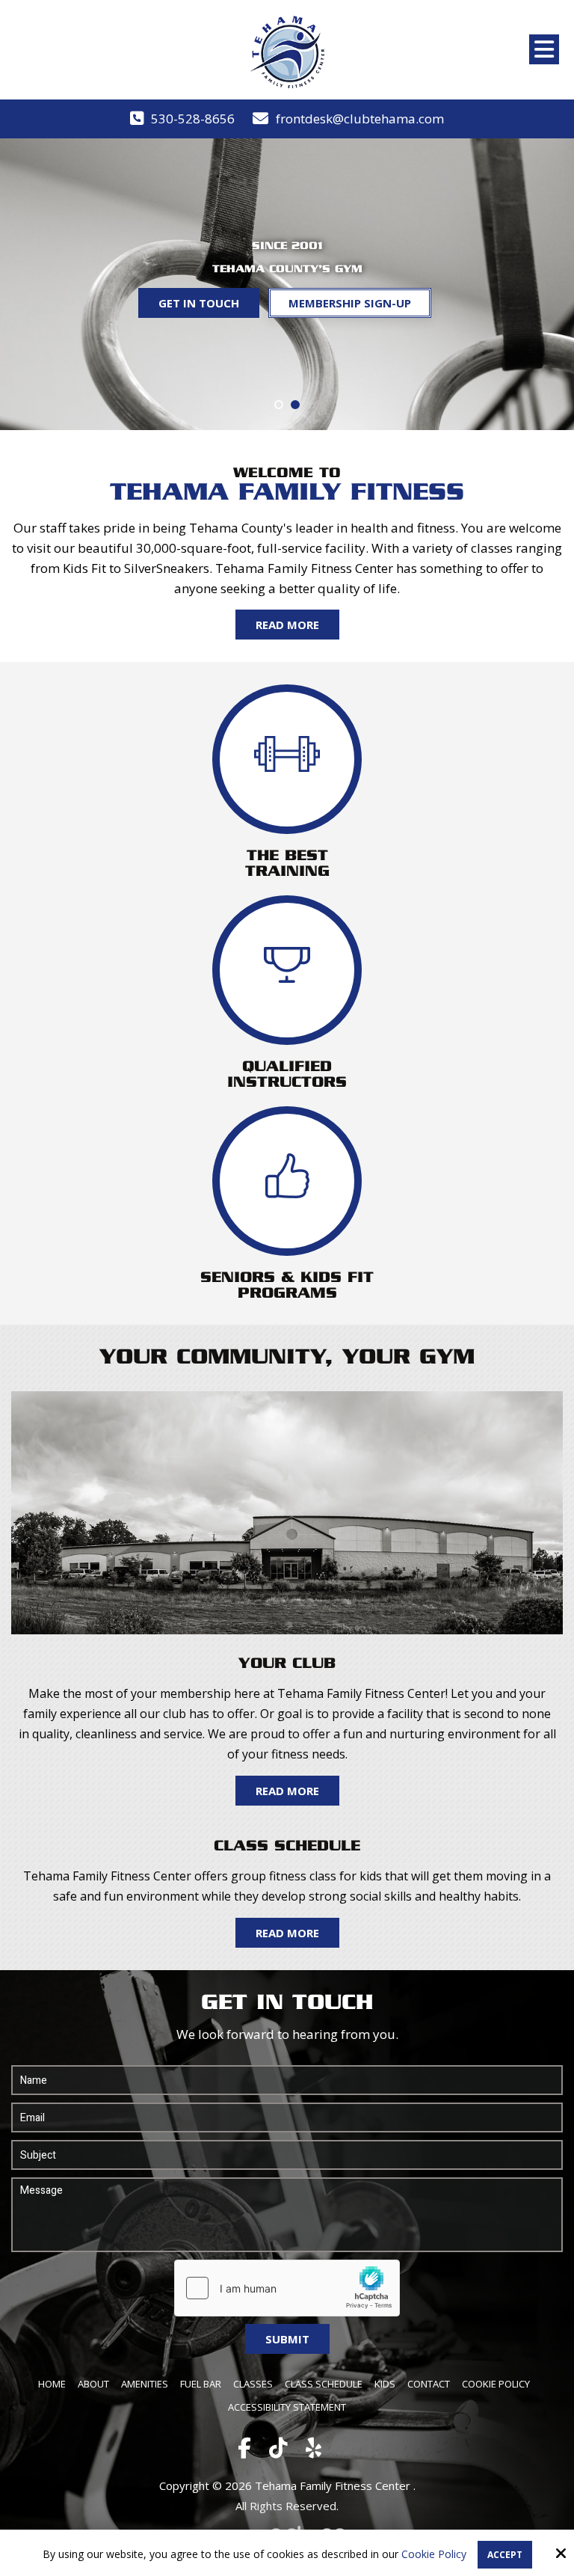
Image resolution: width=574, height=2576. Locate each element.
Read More (287, 625)
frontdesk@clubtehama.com (360, 119)
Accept (505, 2555)
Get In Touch (199, 303)
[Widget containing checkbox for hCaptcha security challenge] (287, 2288)
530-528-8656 (193, 119)
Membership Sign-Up (350, 303)
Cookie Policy (434, 2555)
